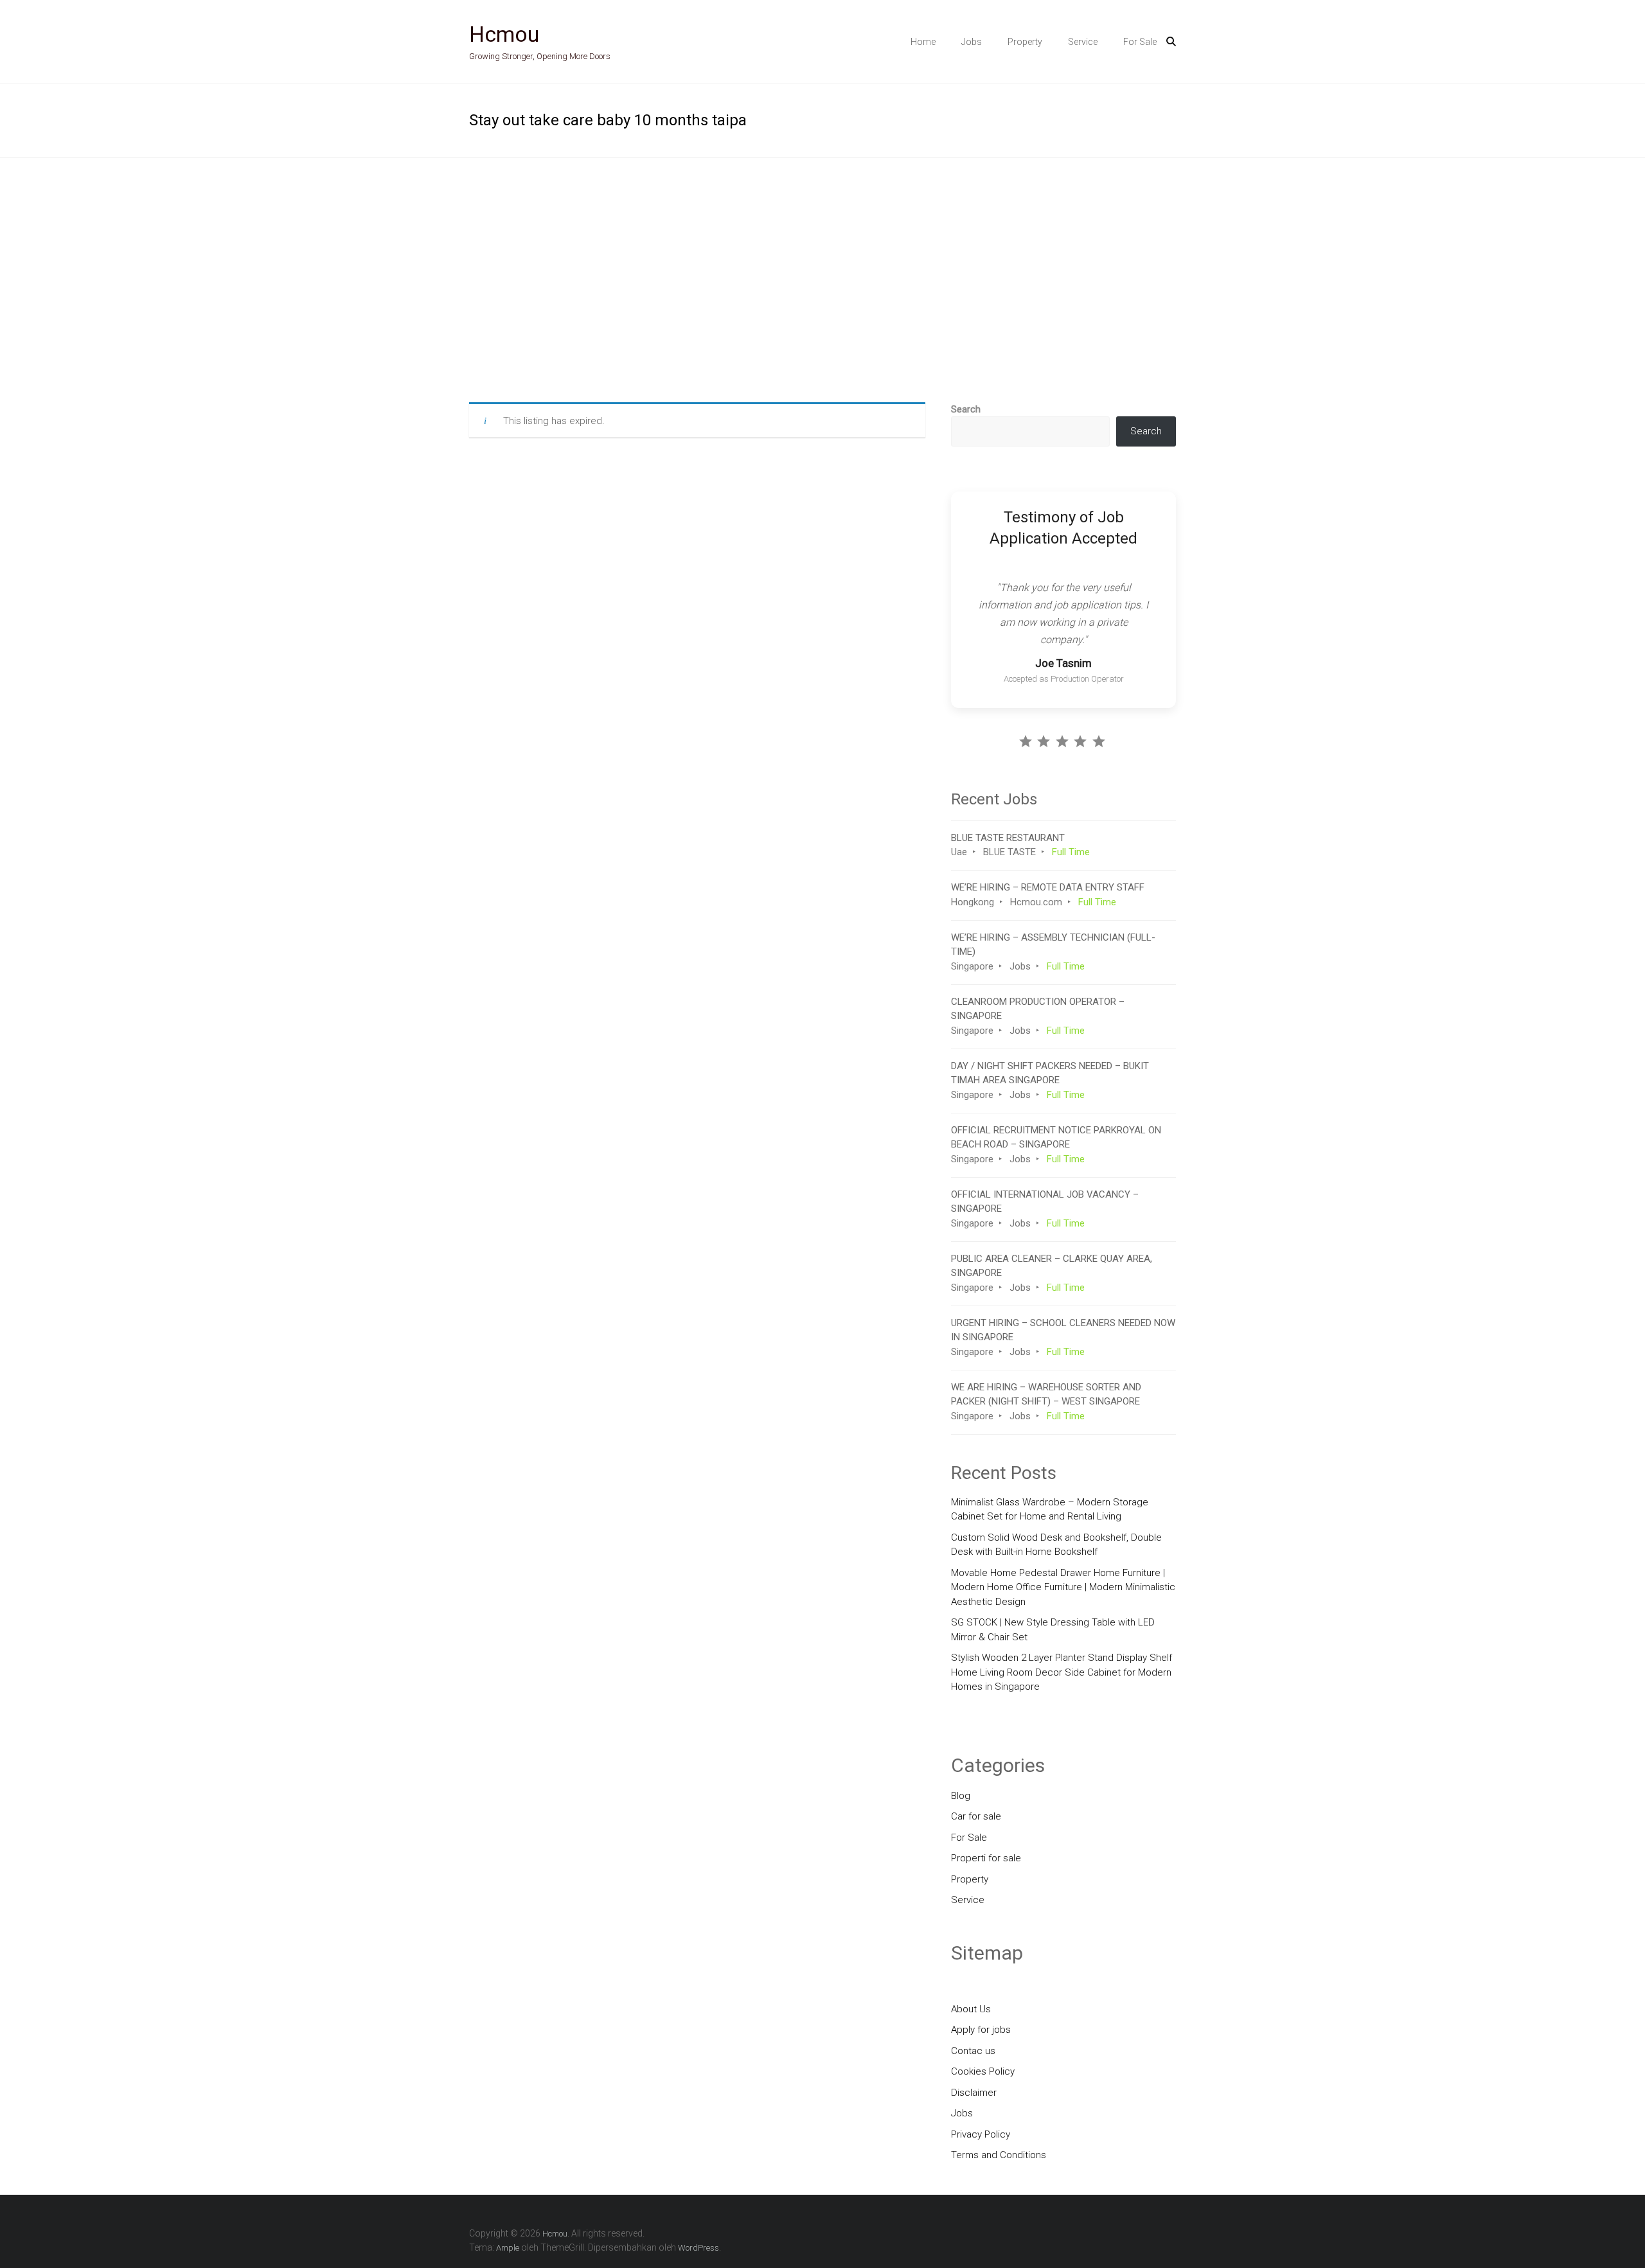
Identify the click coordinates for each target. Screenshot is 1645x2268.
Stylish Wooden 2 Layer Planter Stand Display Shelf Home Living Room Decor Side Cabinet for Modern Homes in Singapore (1062, 1668)
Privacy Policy (981, 2130)
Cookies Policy (983, 2068)
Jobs (972, 42)
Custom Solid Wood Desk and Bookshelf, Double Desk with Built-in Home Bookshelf (1056, 1540)
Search (966, 409)
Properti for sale (986, 1854)
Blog (961, 1791)
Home (923, 42)
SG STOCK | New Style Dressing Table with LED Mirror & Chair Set (1053, 1626)
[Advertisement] (822, 280)
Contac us (973, 2046)
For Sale (1140, 42)
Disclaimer (974, 2088)
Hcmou (504, 34)
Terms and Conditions (999, 2151)
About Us (971, 2005)
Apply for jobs (981, 2026)
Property (1025, 42)
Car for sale (976, 1812)
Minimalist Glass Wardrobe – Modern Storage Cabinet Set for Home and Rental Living (1050, 1505)
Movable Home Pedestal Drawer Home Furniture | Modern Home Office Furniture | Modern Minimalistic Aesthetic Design (1063, 1583)
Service (1083, 42)
